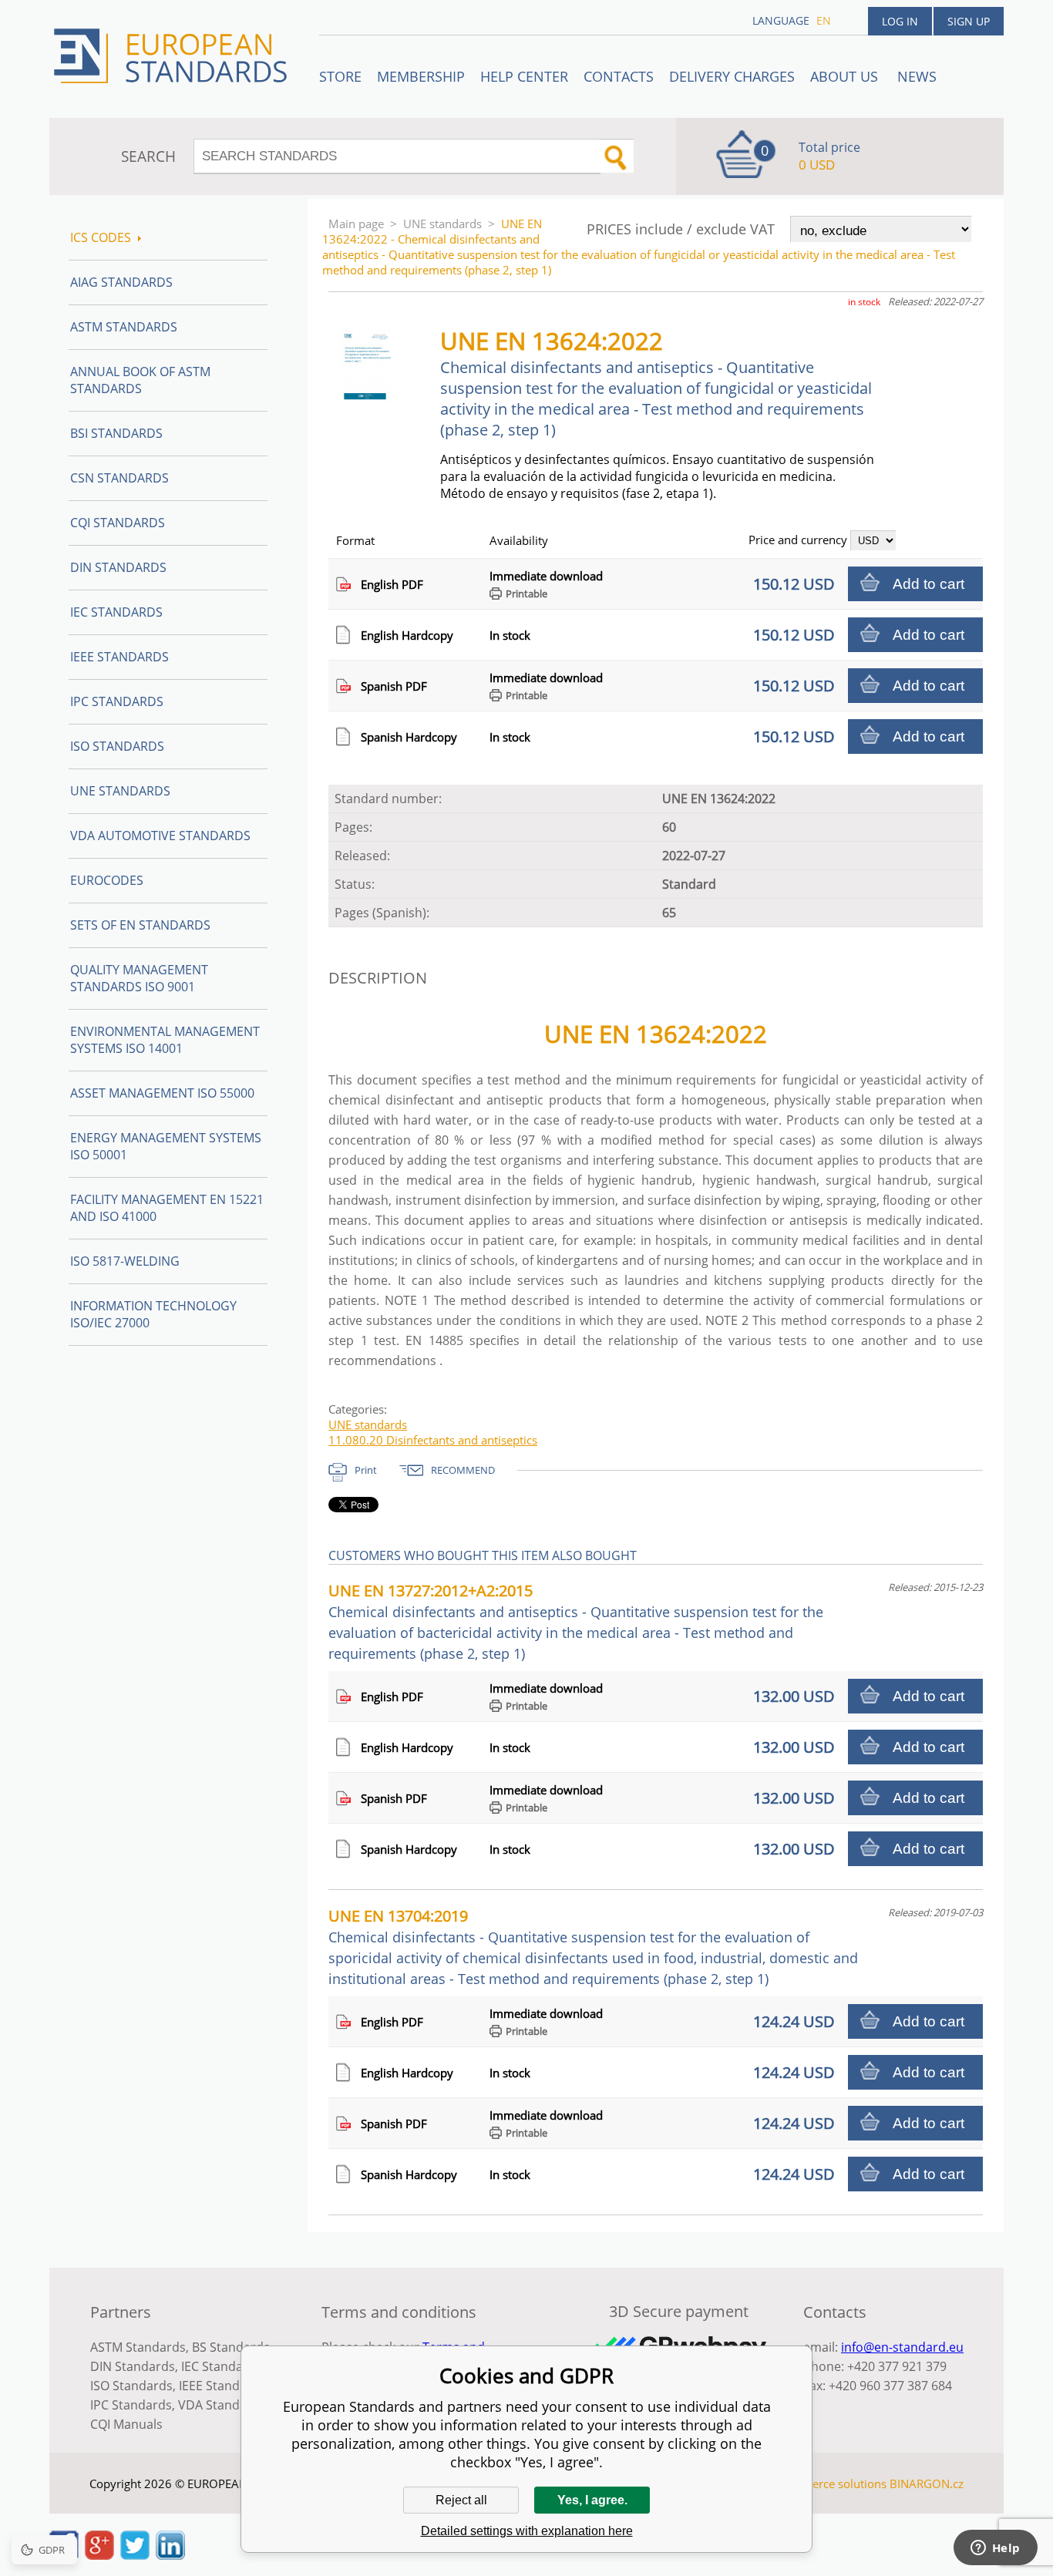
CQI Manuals (126, 2424)
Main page (356, 224)
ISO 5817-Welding (125, 1261)
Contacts (619, 76)
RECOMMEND (463, 1470)
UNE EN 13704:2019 (593, 1947)
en (824, 20)
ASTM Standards (124, 327)
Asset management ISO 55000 (162, 1093)
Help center (524, 76)
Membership (421, 76)
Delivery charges (732, 76)
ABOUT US (846, 76)
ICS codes (101, 237)
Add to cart (929, 584)
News (917, 76)
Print (366, 1470)
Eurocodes (107, 880)
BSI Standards (116, 433)
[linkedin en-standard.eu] (170, 2555)
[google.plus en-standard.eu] (99, 2555)
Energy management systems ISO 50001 (166, 1146)
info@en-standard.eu (902, 2347)
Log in (900, 21)
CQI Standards (118, 523)
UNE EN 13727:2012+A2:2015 (576, 1621)
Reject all (461, 2500)
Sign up (969, 21)
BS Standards (231, 2347)
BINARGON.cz (927, 2484)
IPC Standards (117, 701)
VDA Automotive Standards (160, 836)
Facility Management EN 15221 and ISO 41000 (167, 1208)
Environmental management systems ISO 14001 (165, 1040)
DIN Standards (118, 567)
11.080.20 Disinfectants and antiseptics (433, 1440)
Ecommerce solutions (829, 2484)
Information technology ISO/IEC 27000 (153, 1314)
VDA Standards (222, 2405)
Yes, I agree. (592, 2500)
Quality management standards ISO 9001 (139, 978)
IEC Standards (116, 612)
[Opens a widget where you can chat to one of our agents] (995, 2549)
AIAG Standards (121, 282)
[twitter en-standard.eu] (135, 2555)
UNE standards (442, 224)
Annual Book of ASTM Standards (140, 380)
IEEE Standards (119, 657)
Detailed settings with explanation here (527, 2531)
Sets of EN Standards (140, 925)
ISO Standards (117, 746)
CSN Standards (119, 478)
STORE (340, 76)
